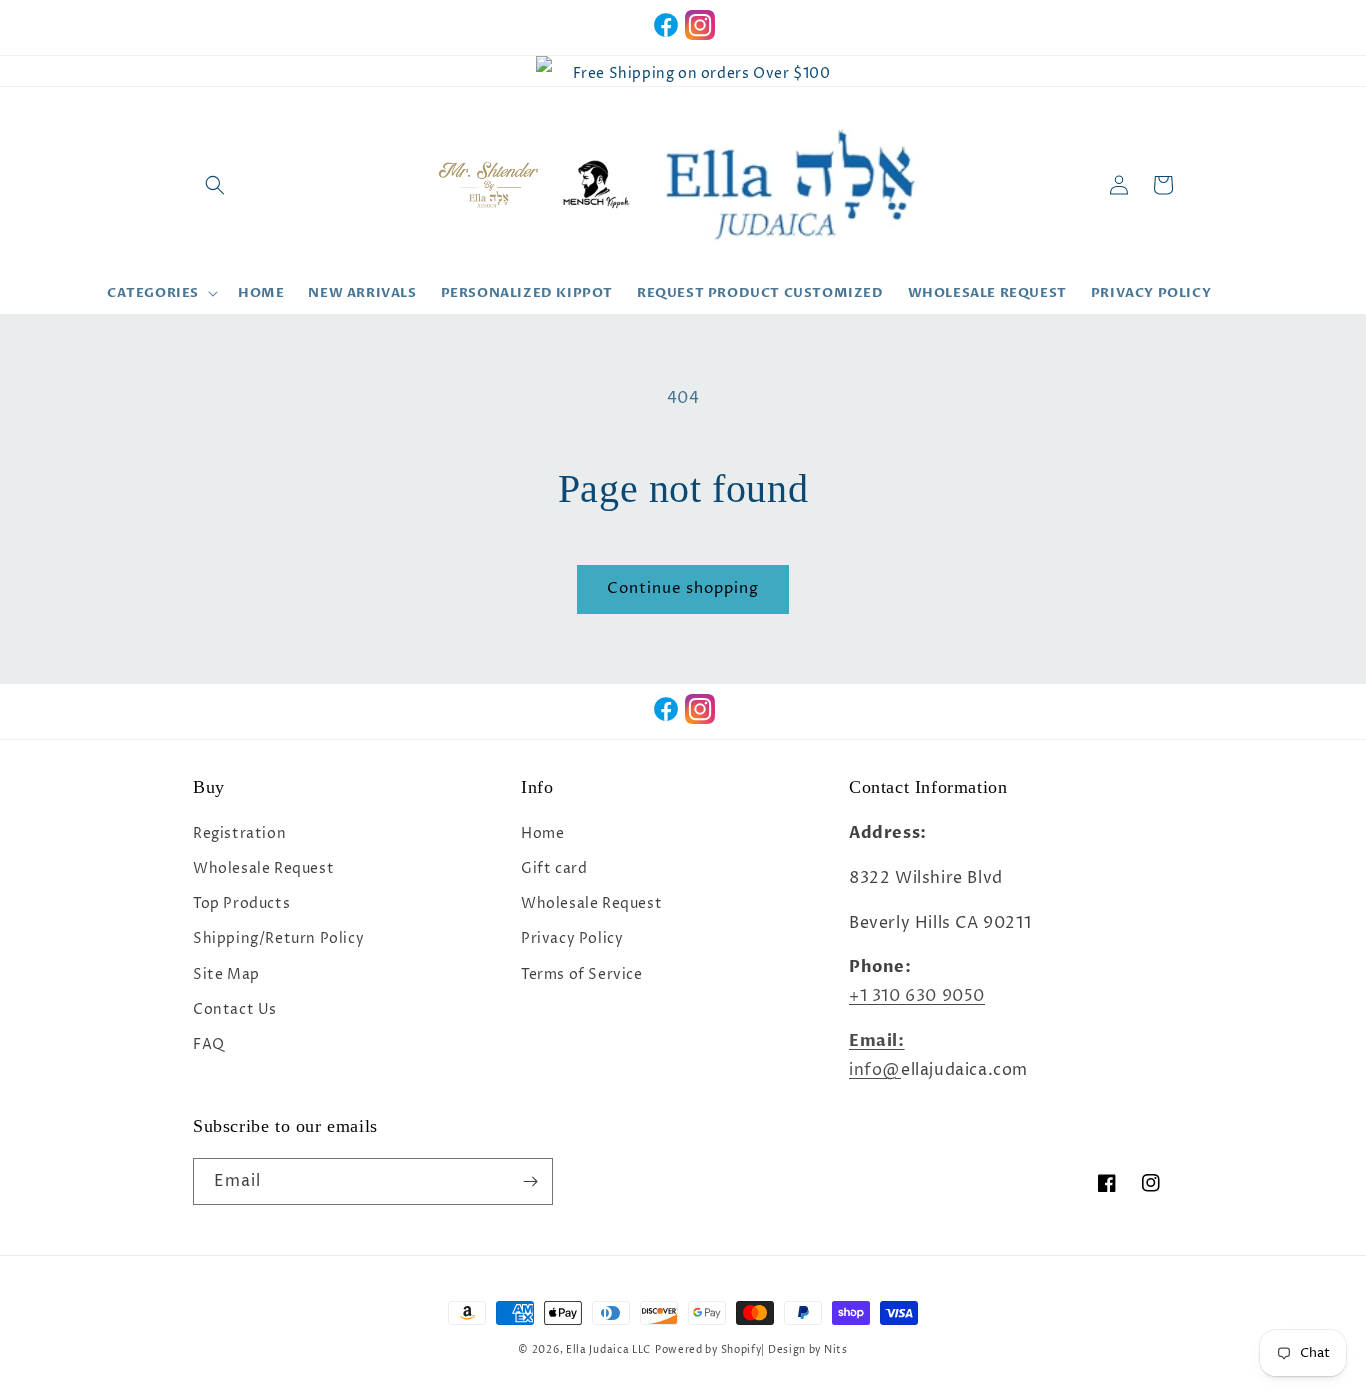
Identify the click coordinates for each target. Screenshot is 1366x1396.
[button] (215, 185)
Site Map (226, 974)
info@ (875, 1070)
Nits (836, 1350)
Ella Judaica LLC (608, 1350)
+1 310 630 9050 (917, 996)
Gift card (554, 868)
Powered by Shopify (708, 1350)
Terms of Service (582, 974)
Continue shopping (683, 588)
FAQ (209, 1044)
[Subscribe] (530, 1181)
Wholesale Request (263, 868)
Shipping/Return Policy (278, 938)
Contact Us (235, 1009)
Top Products (241, 903)
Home (542, 833)
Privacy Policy (572, 938)
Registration (239, 833)
